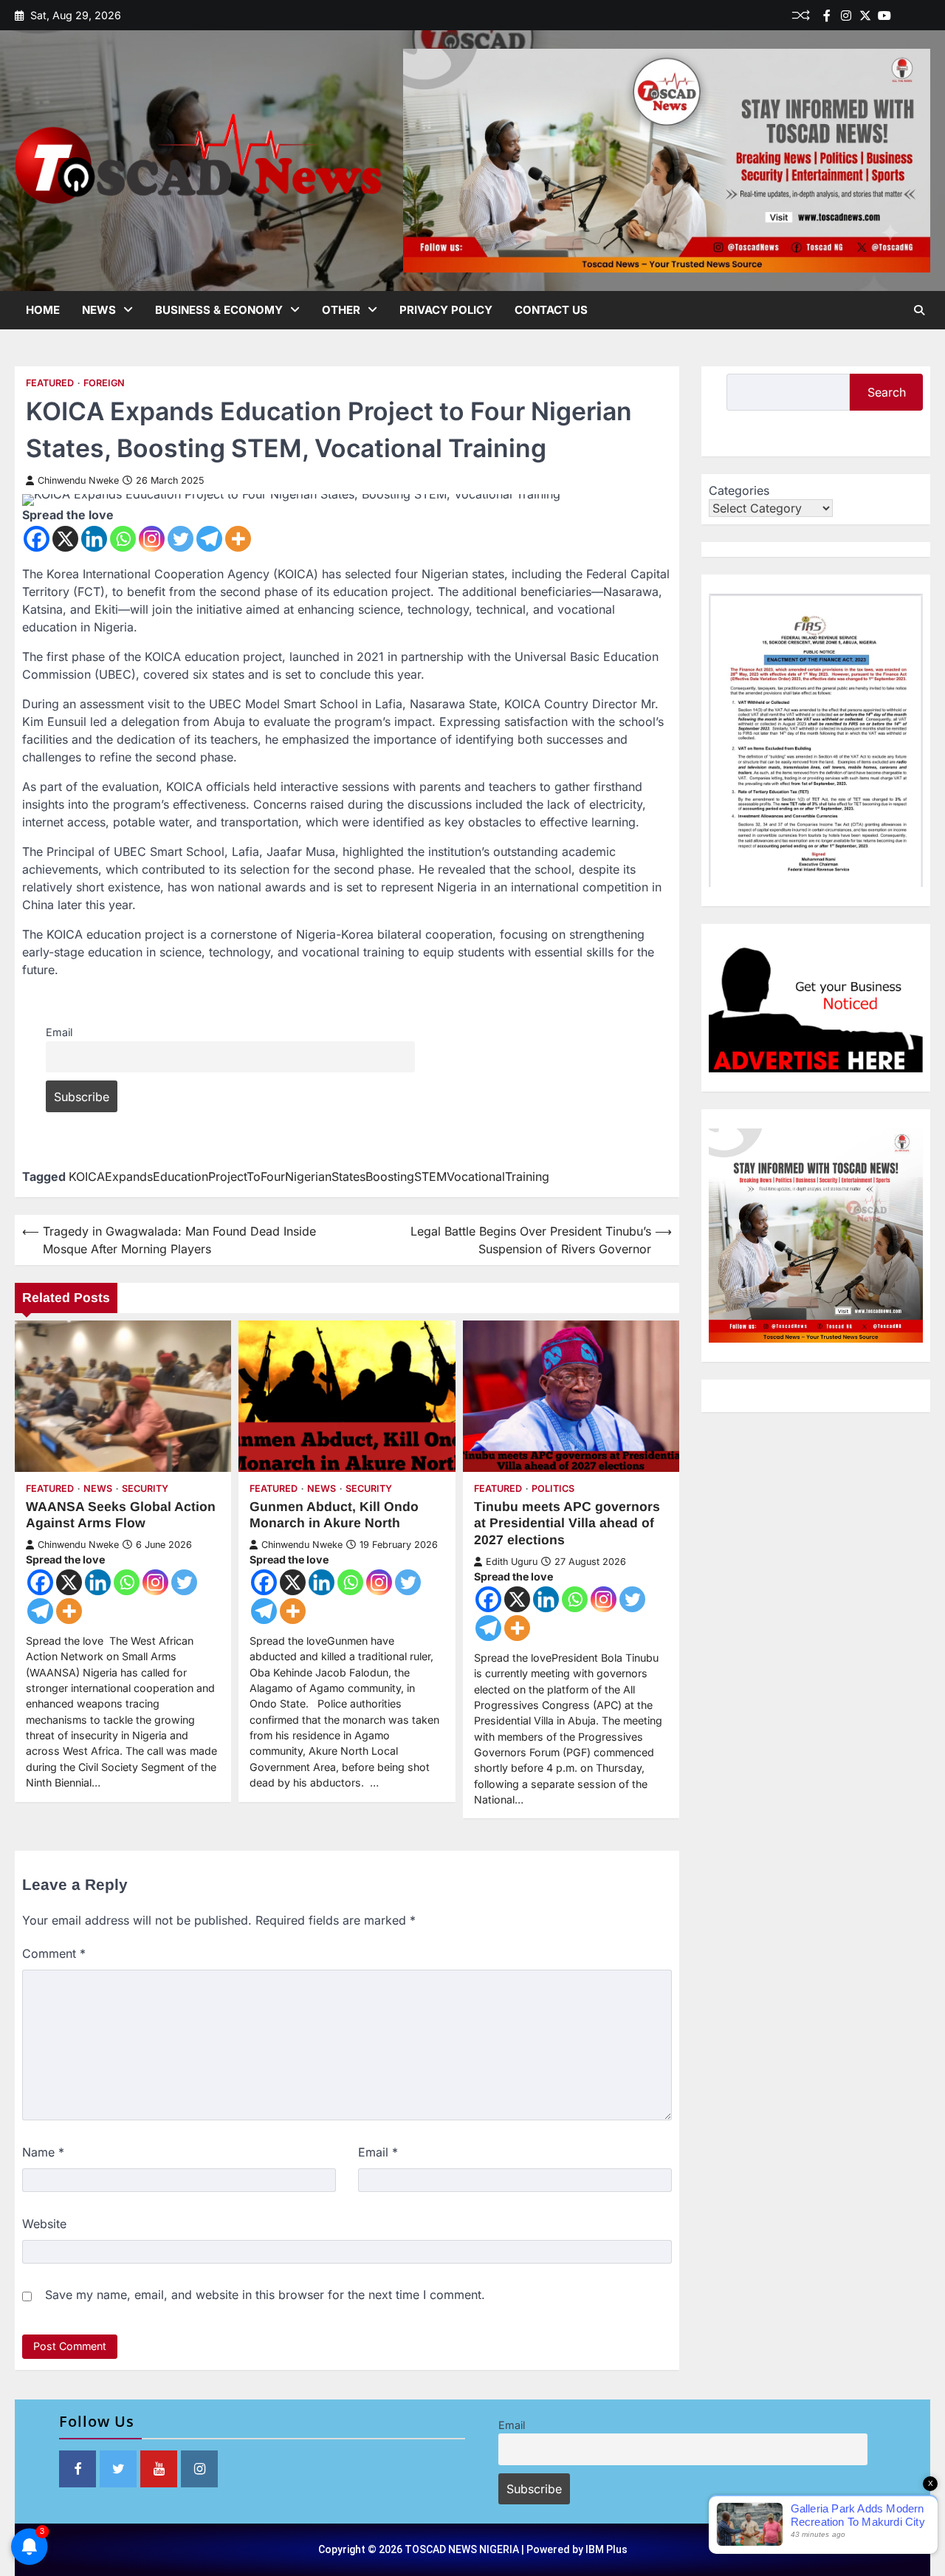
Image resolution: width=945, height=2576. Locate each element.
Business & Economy (219, 310)
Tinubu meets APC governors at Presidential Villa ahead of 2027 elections (567, 1524)
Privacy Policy (446, 310)
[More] (238, 539)
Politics (553, 1489)
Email (59, 1032)
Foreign (104, 383)
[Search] (919, 310)
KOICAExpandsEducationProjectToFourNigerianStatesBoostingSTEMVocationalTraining (309, 1176)
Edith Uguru (512, 1562)
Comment (54, 1953)
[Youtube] (884, 16)
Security (145, 1489)
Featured (50, 383)
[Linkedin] (923, 16)
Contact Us (551, 310)
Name (43, 2152)
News (99, 310)
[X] (65, 539)
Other (341, 310)
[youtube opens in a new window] (159, 2469)
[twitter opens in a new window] (118, 2469)
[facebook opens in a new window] (78, 2469)
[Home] (904, 16)
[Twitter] (865, 16)
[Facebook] (827, 16)
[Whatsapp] (123, 539)
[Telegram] (209, 539)
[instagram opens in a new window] (199, 2469)
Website (44, 2224)
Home (43, 310)
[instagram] (846, 16)
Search (887, 392)
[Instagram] (152, 539)
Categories (739, 490)
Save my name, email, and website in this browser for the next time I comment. (265, 2295)
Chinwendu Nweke (78, 480)
